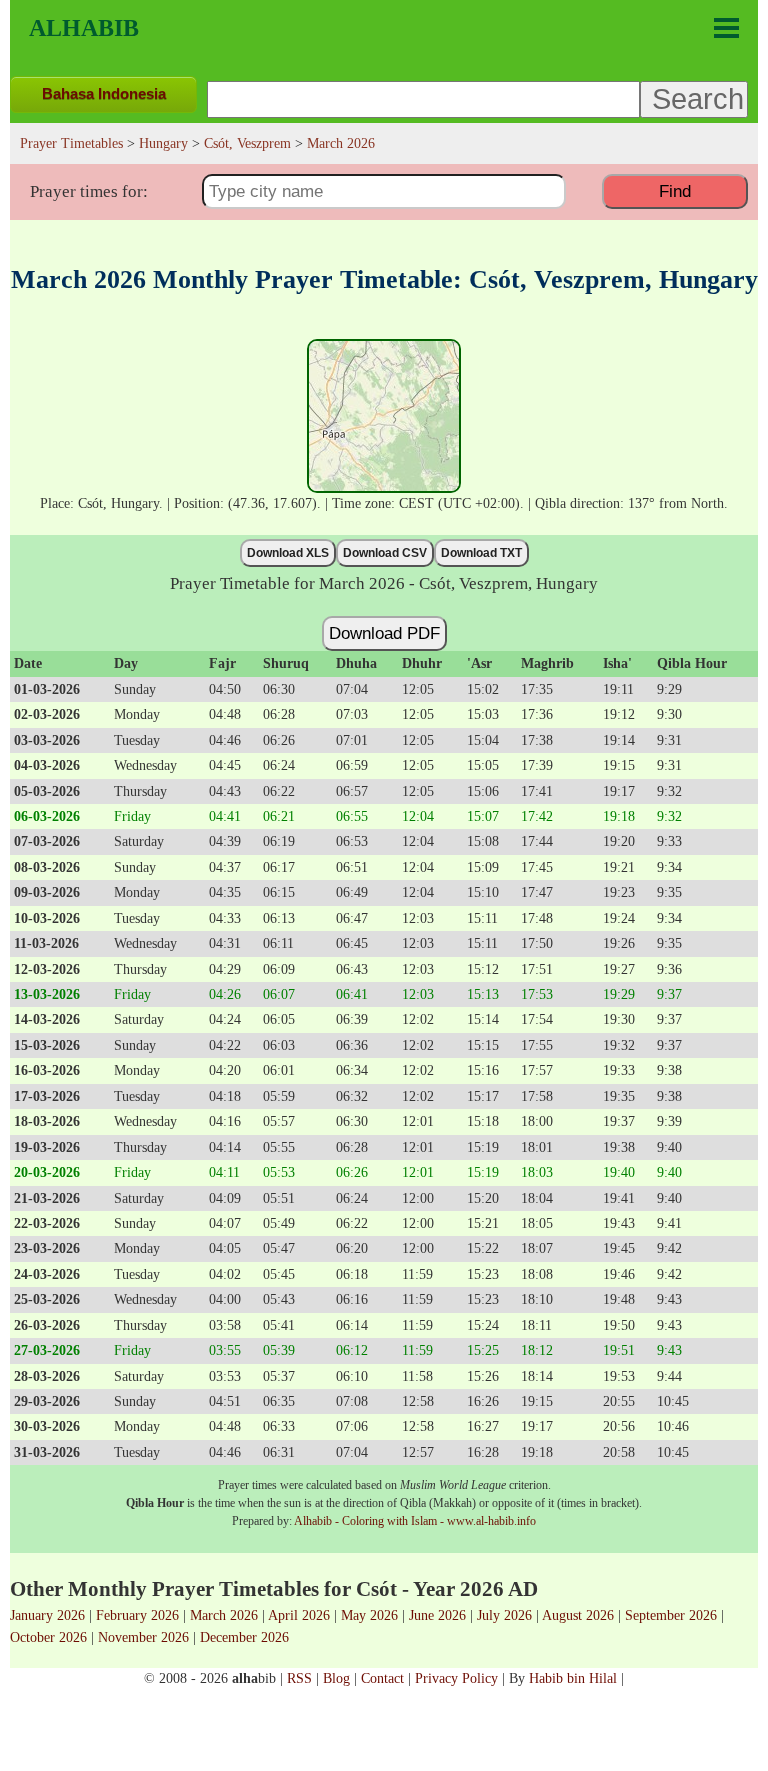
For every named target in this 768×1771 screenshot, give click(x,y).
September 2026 (671, 1615)
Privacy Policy (456, 1678)
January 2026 (47, 1615)
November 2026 (143, 1637)
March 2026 (224, 1615)
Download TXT (481, 553)
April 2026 (299, 1615)
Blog (336, 1678)
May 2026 (369, 1615)
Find (675, 191)
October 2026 (48, 1637)
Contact (382, 1678)
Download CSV (385, 553)
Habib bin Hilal (573, 1678)
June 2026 (437, 1615)
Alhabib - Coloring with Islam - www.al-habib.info (415, 1521)
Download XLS (288, 553)
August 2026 (578, 1615)
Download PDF (384, 633)
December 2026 (244, 1637)
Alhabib (84, 28)
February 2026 (137, 1615)
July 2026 (504, 1615)
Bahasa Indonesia (104, 93)
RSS (299, 1678)
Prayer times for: (89, 191)
